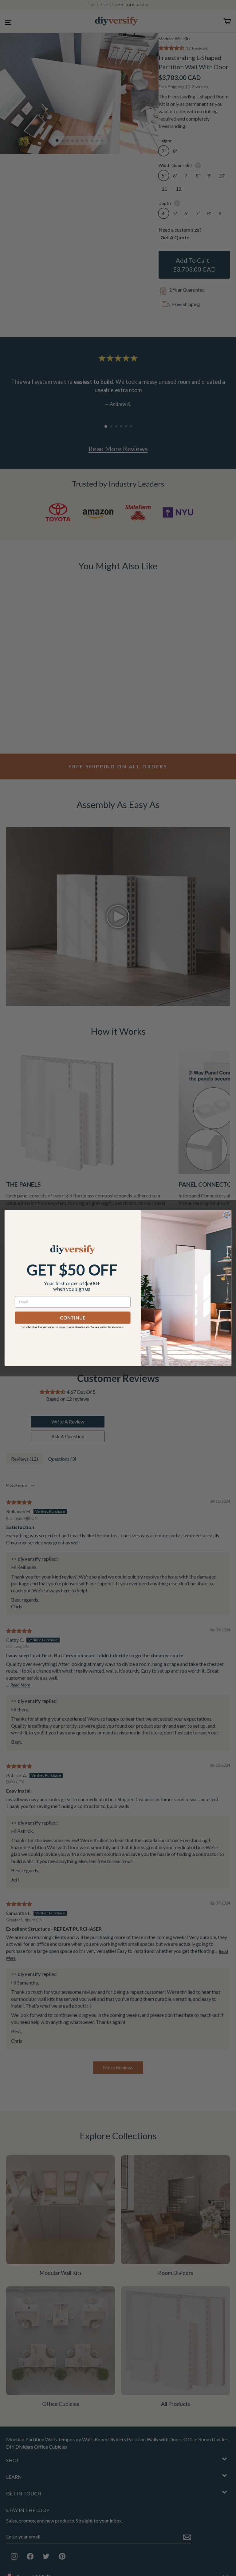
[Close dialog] (227, 1215)
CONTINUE (73, 1318)
